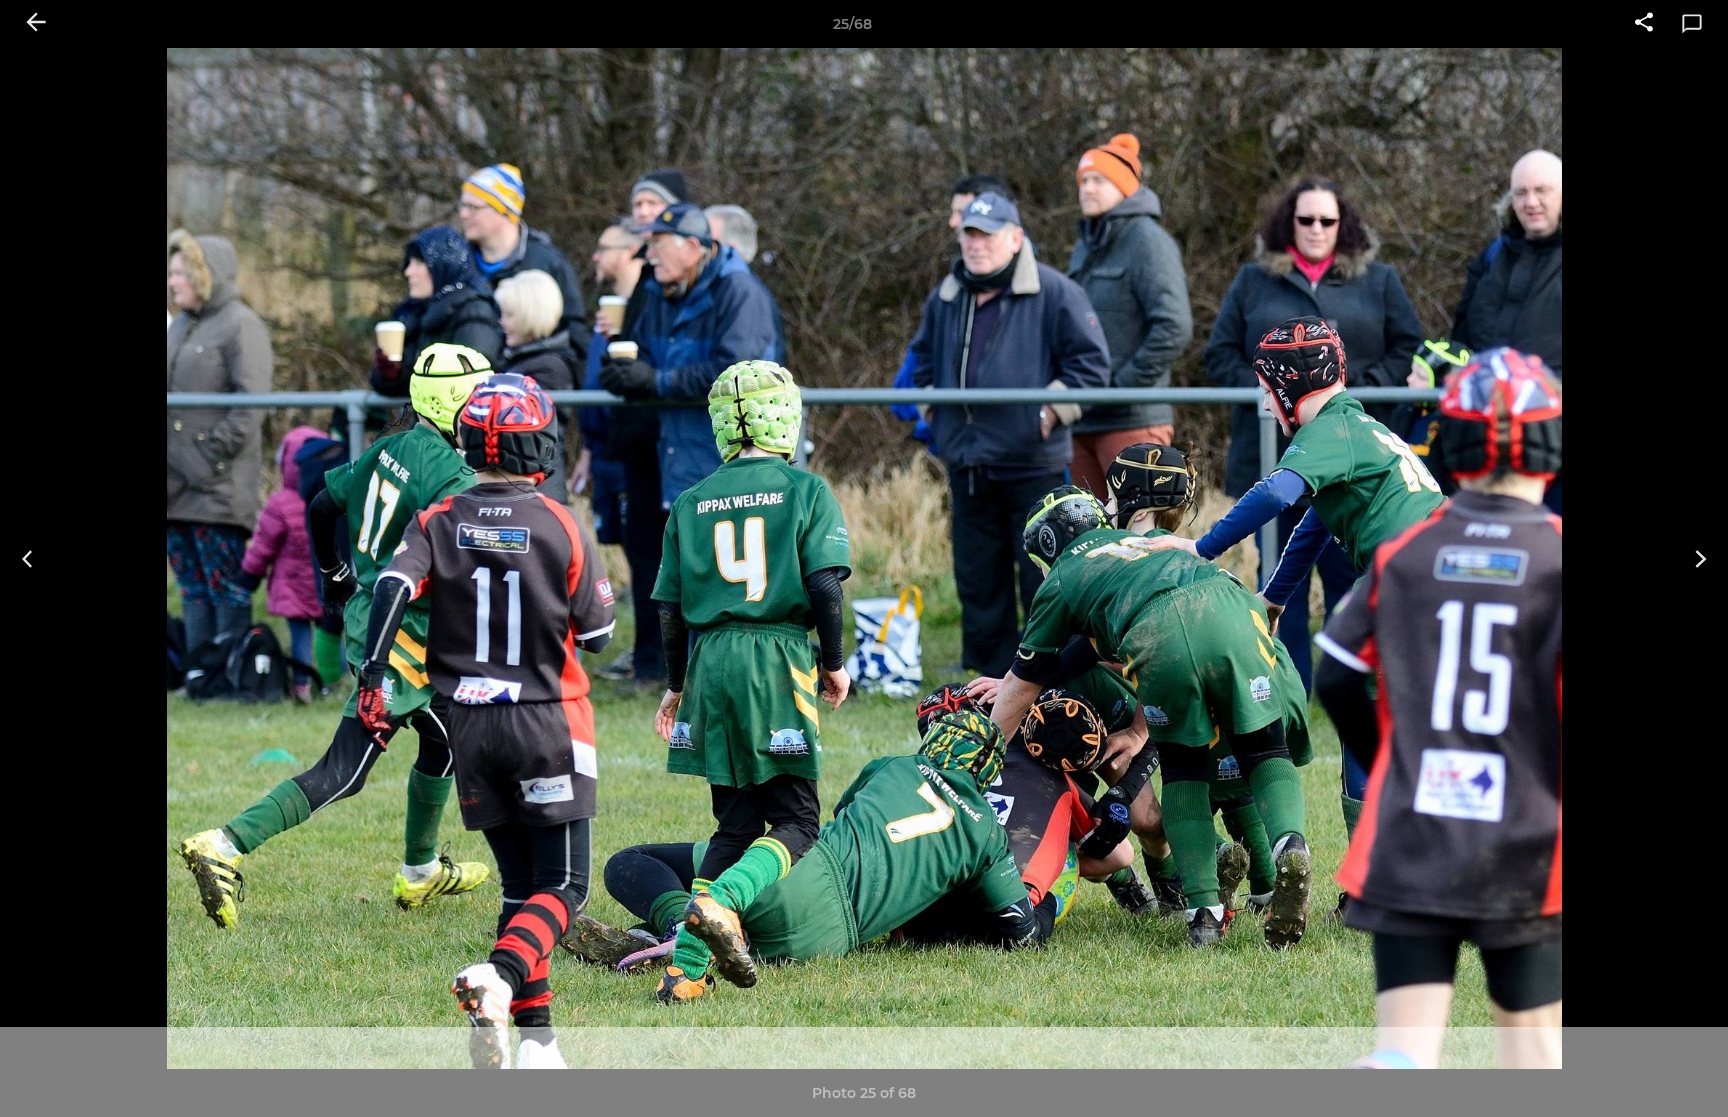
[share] (1644, 24)
